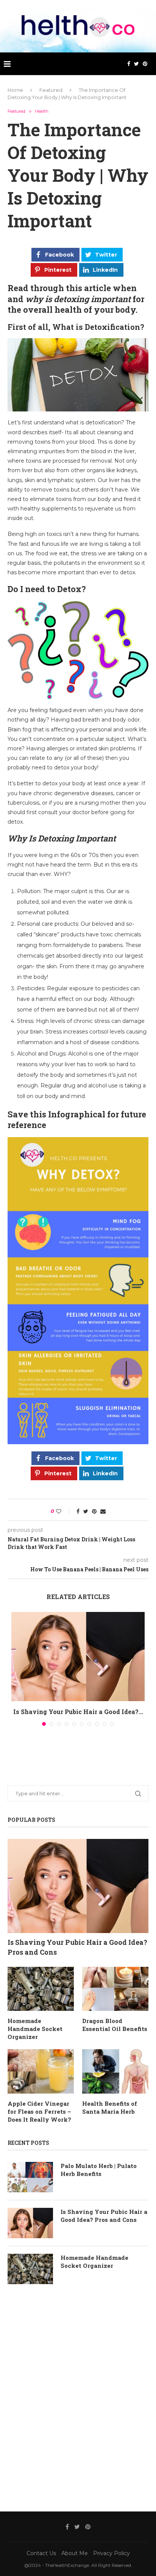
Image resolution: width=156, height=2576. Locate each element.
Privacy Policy (112, 2553)
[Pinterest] (145, 64)
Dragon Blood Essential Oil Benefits (115, 2025)
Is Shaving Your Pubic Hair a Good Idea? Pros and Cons (77, 1947)
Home (15, 90)
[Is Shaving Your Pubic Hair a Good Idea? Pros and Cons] (78, 1657)
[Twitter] (136, 64)
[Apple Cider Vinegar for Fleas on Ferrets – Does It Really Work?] (41, 2071)
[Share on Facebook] (78, 1511)
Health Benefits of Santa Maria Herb (110, 2107)
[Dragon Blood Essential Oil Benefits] (115, 1989)
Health (42, 111)
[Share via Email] (103, 1511)
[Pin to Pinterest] (94, 1511)
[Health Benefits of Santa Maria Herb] (115, 2071)
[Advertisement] (78, 2396)
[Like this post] (64, 1511)
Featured (51, 90)
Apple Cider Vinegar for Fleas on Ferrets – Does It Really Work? (39, 2111)
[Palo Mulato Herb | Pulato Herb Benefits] (30, 2177)
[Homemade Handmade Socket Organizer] (41, 1989)
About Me (75, 2553)
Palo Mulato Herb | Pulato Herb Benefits (99, 2170)
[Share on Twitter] (86, 1511)
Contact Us (41, 2553)
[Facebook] (129, 64)
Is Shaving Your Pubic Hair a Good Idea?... (78, 1712)
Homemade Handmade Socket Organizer (35, 2029)
